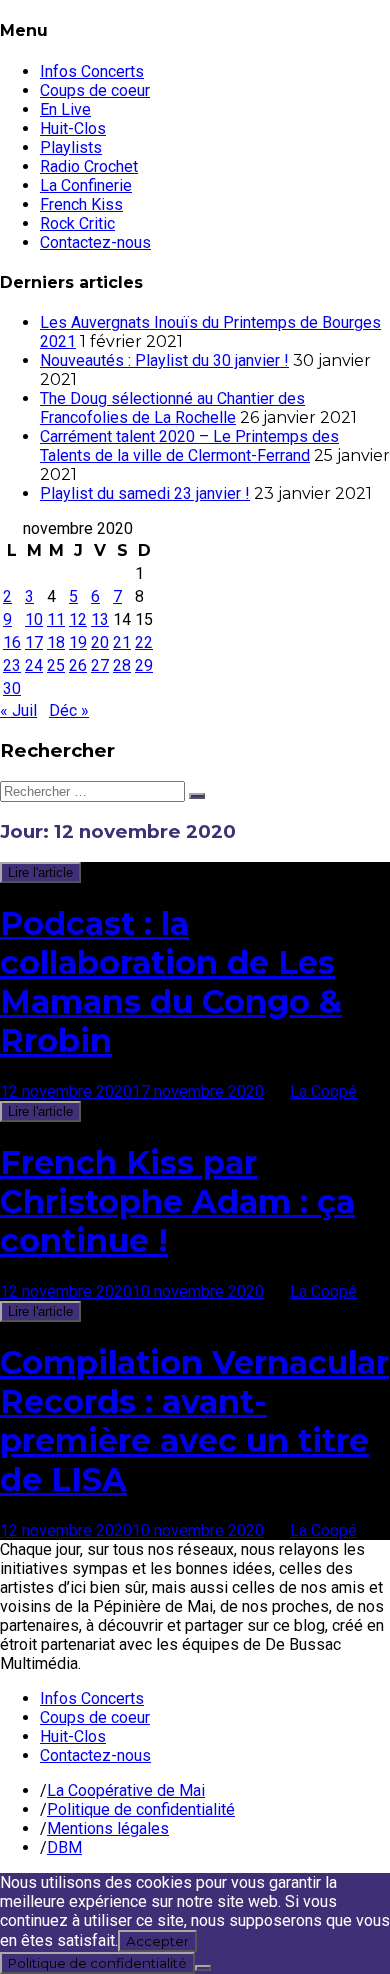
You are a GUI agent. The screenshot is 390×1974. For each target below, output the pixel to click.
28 (122, 665)
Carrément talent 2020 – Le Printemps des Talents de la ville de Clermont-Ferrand (189, 446)
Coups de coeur (95, 90)
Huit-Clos (73, 128)
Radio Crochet (89, 166)
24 (34, 665)
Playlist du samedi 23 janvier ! (145, 493)
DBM (64, 1847)
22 (144, 642)
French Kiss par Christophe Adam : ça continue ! (177, 1201)
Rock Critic (77, 223)
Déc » (69, 710)
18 (56, 642)
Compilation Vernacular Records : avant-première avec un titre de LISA (194, 1421)
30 (12, 688)
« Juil (18, 710)
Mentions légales (108, 1828)
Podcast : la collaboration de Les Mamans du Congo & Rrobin (171, 982)
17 (34, 642)
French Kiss (81, 204)
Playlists (71, 147)
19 (78, 642)
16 (12, 642)
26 (78, 665)
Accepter (157, 1941)
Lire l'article (40, 872)
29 (144, 665)
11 (56, 619)
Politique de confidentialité (141, 1809)
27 (100, 665)
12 (78, 619)
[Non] (203, 1968)
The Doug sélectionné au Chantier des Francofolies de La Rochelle (172, 408)
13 (100, 619)
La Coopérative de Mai (126, 1790)
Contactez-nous (95, 242)
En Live (65, 109)
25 (56, 665)
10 (34, 619)
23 (12, 665)
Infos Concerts (92, 71)
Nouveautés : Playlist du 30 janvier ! (164, 360)
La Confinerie (86, 185)
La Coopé (323, 1091)
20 (100, 642)
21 (122, 642)
